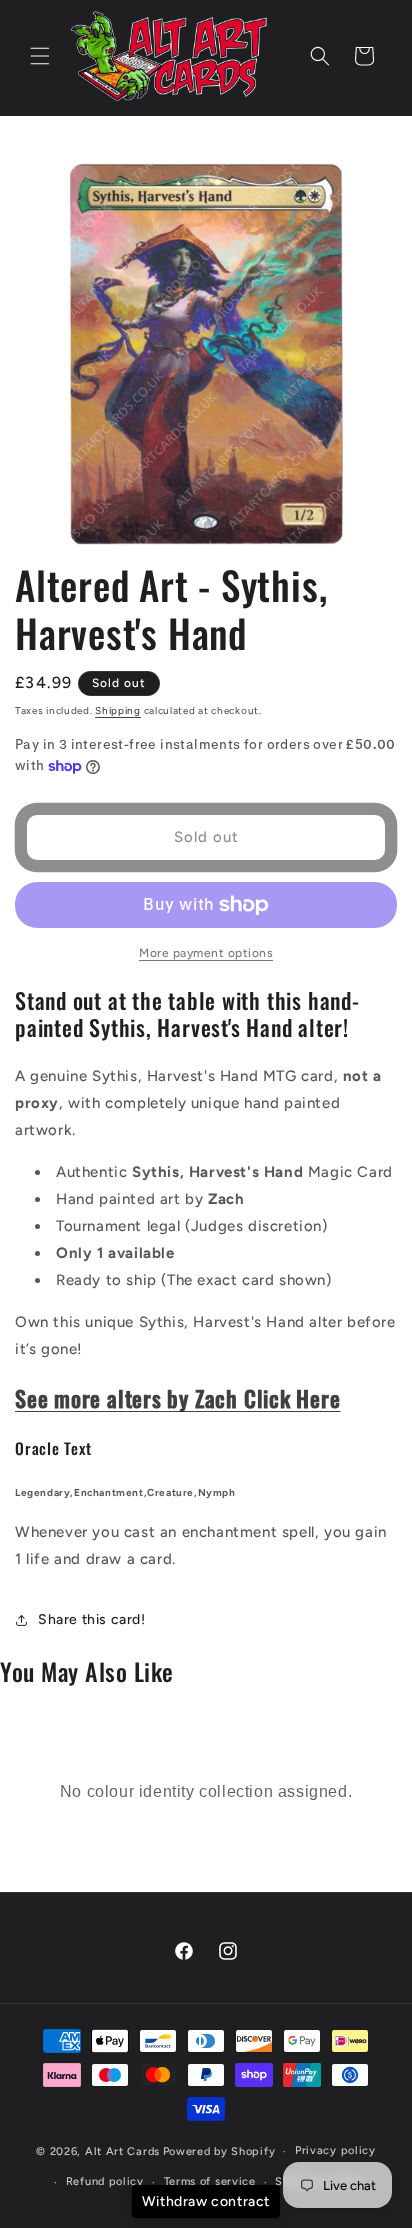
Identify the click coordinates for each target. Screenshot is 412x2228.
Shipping (118, 710)
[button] (40, 56)
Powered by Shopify (219, 2151)
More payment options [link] (206, 953)
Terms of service (210, 2181)
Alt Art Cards (122, 2151)
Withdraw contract (206, 2201)
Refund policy (105, 2181)
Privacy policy (335, 2150)
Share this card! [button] (92, 1619)
